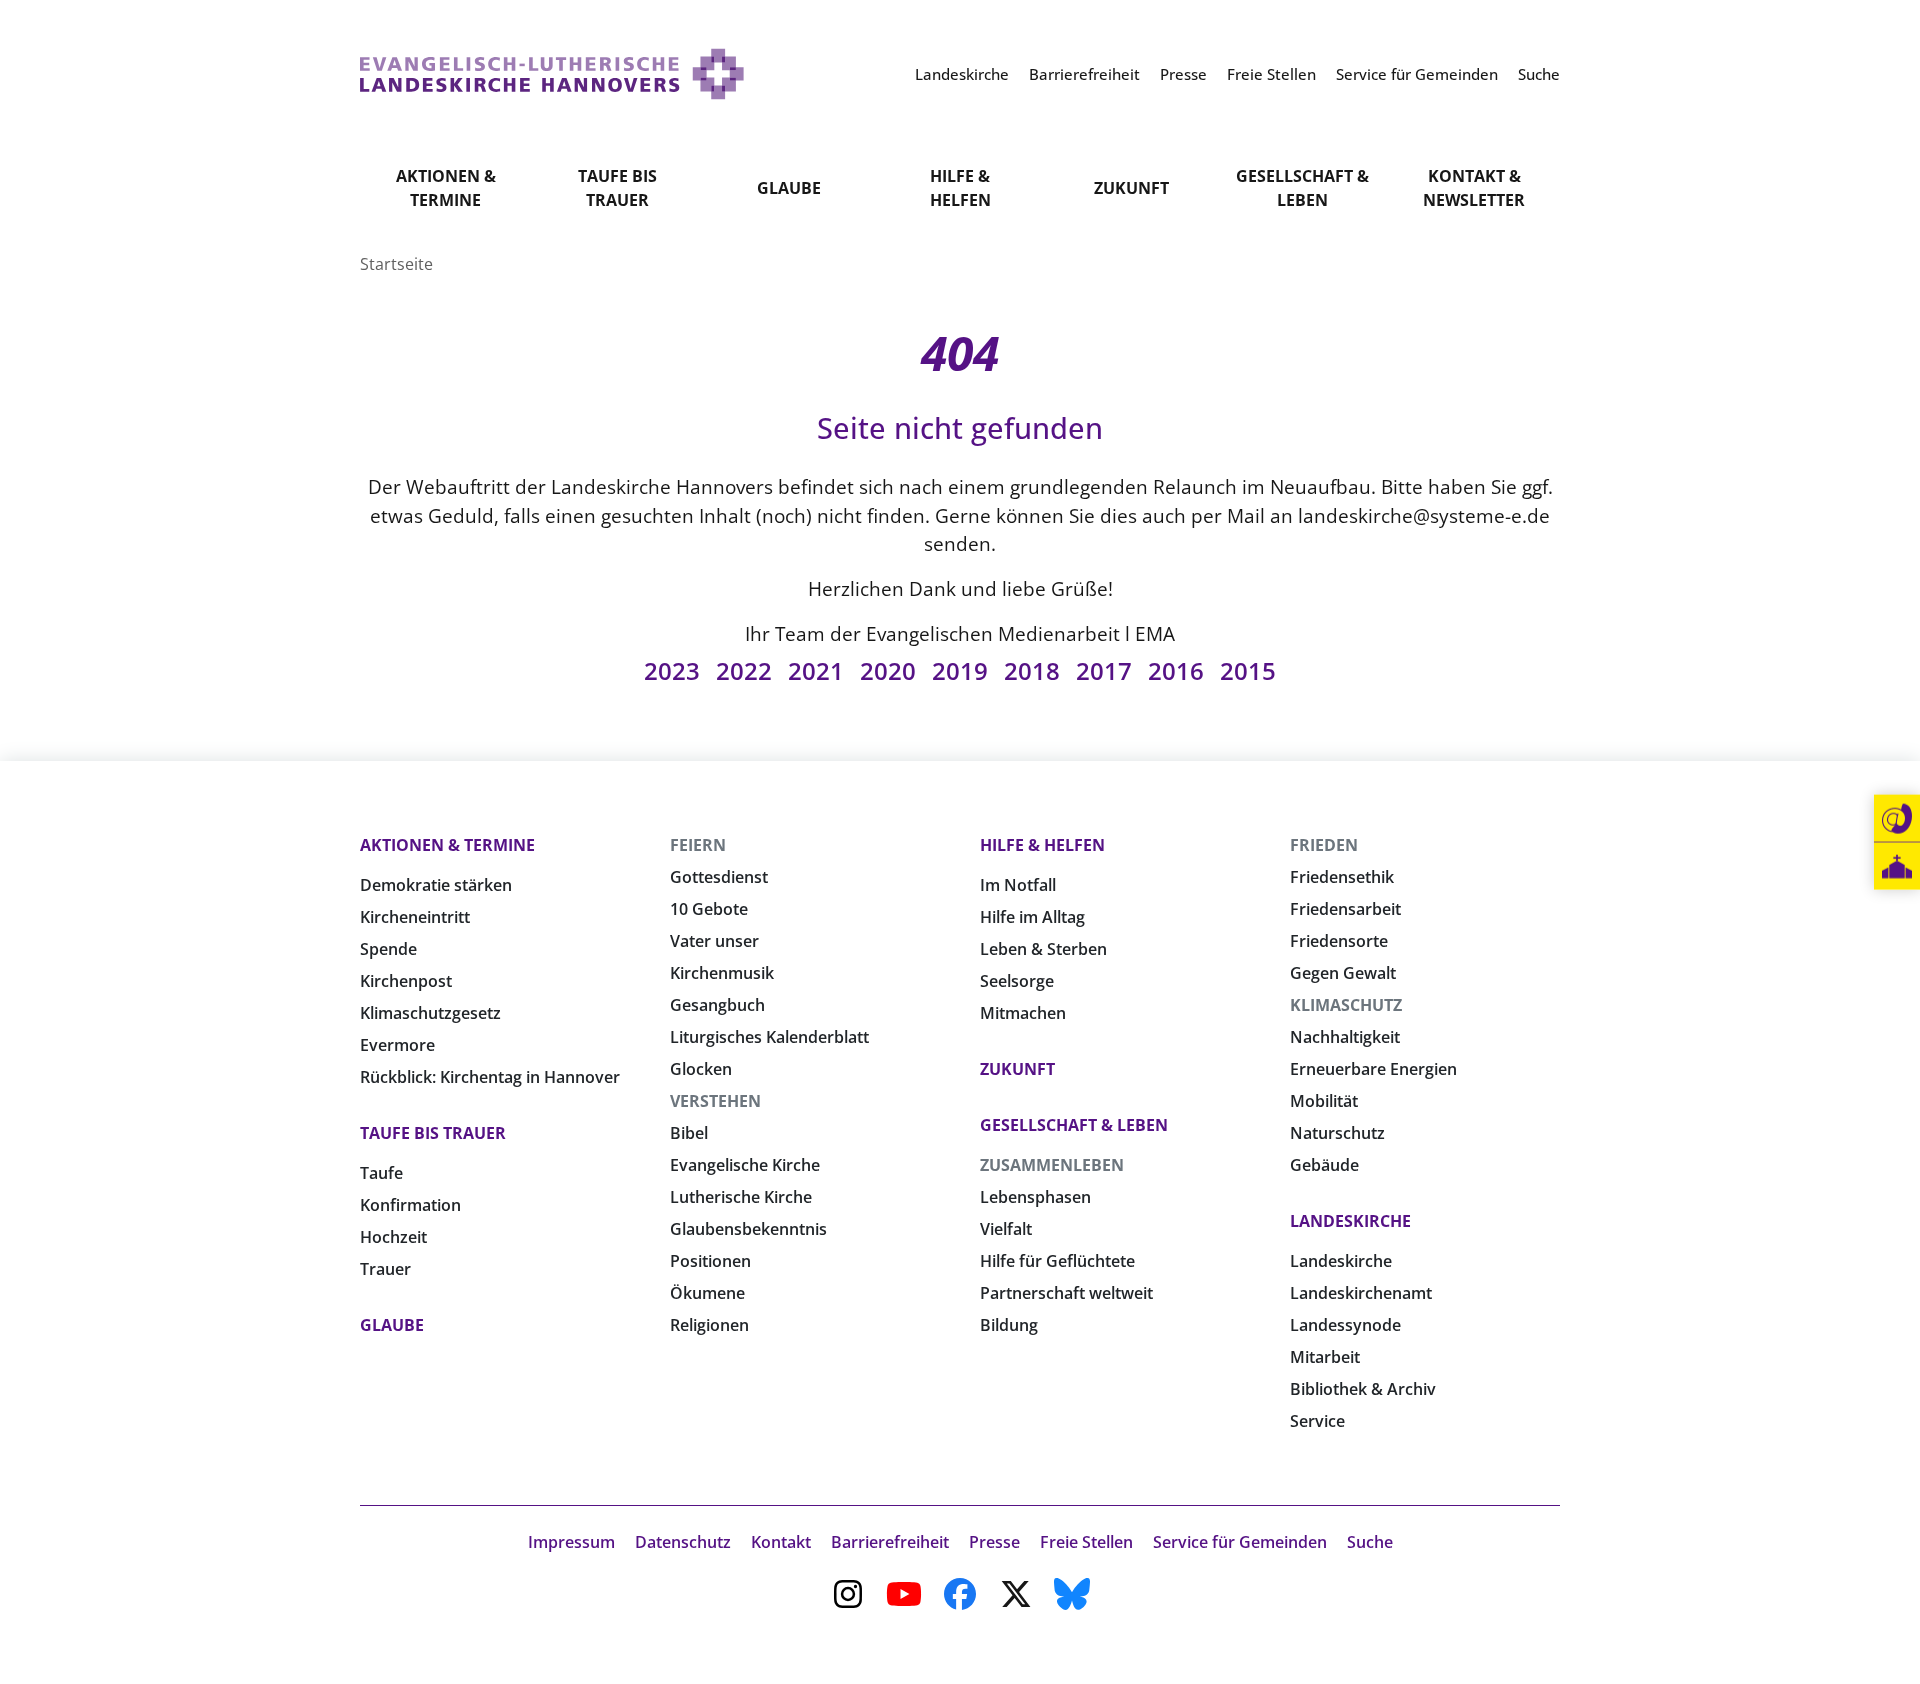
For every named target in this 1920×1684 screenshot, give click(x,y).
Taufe (381, 1173)
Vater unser (714, 941)
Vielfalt (1006, 1229)
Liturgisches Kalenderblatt (769, 1037)
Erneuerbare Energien (1373, 1069)
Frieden (1324, 845)
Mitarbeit (1325, 1357)
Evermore (397, 1045)
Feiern (698, 845)
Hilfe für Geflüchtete (1057, 1261)
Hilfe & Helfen (960, 188)
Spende (388, 949)
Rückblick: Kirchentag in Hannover (490, 1077)
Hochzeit (393, 1237)
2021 (816, 670)
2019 (960, 670)
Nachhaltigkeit (1345, 1037)
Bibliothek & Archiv (1363, 1389)
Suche (1370, 1542)
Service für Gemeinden (1240, 1542)
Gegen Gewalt (1343, 973)
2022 (744, 670)
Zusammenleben (1052, 1165)
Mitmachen (1023, 1013)
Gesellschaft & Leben (1302, 188)
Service (1317, 1421)
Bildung (1009, 1325)
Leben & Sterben (1043, 949)
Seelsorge (1017, 981)
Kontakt (781, 1542)
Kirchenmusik (722, 973)
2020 (888, 670)
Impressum (571, 1542)
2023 (672, 670)
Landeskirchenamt (1361, 1293)
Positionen (710, 1261)
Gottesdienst (719, 877)
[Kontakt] (1897, 819)
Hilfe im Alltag (1032, 917)
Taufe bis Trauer (617, 188)
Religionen (709, 1325)
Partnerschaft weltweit (1066, 1293)
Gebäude (1324, 1165)
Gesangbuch (717, 1005)
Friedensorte (1339, 941)
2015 (1248, 670)
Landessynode (1345, 1325)
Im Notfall (1018, 885)
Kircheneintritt (415, 917)
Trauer (385, 1269)
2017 (1104, 670)
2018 (1032, 670)
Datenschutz (683, 1542)
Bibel (689, 1133)
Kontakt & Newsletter (1474, 188)
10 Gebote (709, 909)
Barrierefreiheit (890, 1542)
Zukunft (1131, 188)
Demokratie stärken (436, 885)
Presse (994, 1542)
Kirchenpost (406, 981)
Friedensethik (1342, 877)
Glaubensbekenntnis (748, 1229)
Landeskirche (1350, 1221)
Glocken (701, 1069)
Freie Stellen (1086, 1542)
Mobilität (1324, 1101)
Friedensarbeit (1345, 909)
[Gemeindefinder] (1897, 866)
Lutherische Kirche (741, 1197)
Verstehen (715, 1101)
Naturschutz (1337, 1133)
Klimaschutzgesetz (430, 1013)
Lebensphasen (1035, 1197)
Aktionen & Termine (446, 188)
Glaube (789, 188)
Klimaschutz (1346, 1005)
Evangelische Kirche (745, 1165)
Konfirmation (410, 1205)
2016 (1176, 670)
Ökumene (707, 1293)
